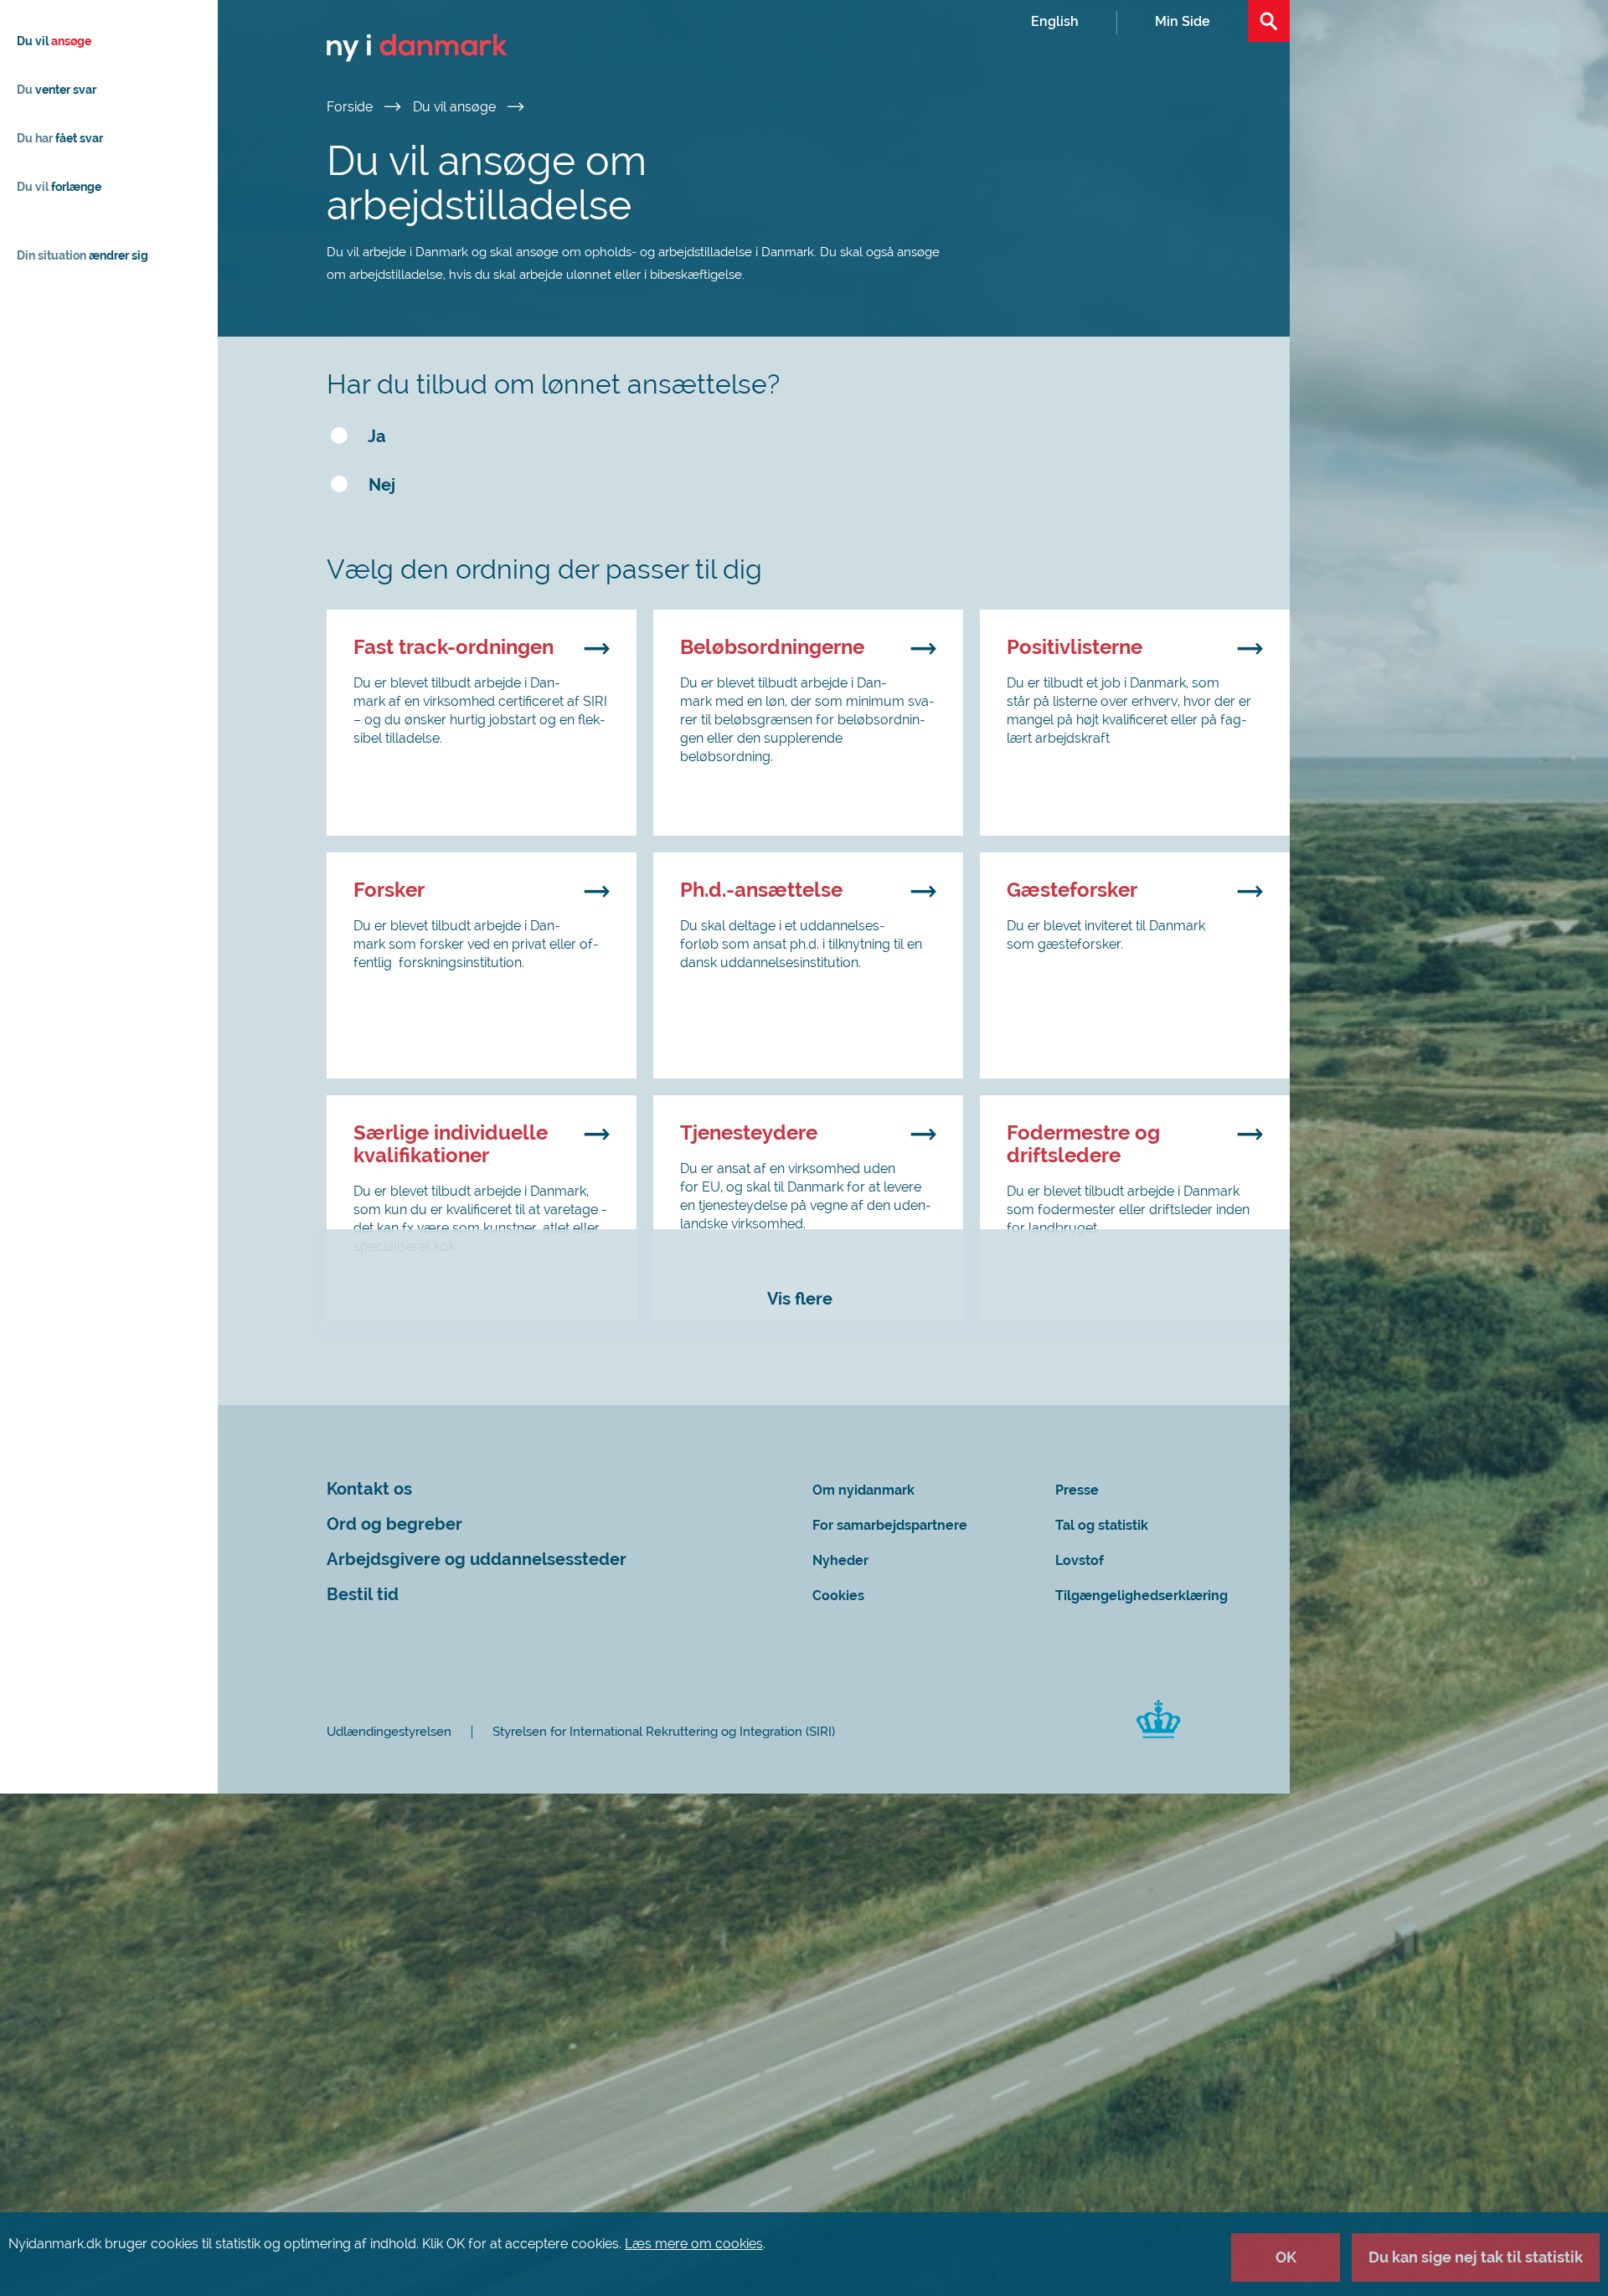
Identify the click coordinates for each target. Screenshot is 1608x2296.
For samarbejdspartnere (890, 1525)
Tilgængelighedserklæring (1142, 1596)
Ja (375, 437)
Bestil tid (363, 1595)
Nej (380, 485)
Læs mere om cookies (694, 2244)
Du (57, 90)
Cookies (838, 1596)
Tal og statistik (1102, 1525)
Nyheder (840, 1560)
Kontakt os (369, 1489)
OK (1286, 2257)
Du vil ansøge (456, 107)
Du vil (54, 41)
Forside (351, 107)
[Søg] (1269, 21)
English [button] (1055, 21)
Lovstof (1080, 1560)
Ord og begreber (394, 1524)
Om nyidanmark (863, 1490)
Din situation (82, 255)
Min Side (1183, 21)
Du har (60, 138)
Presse (1077, 1490)
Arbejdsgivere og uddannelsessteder (477, 1560)
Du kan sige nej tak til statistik (1476, 2257)
